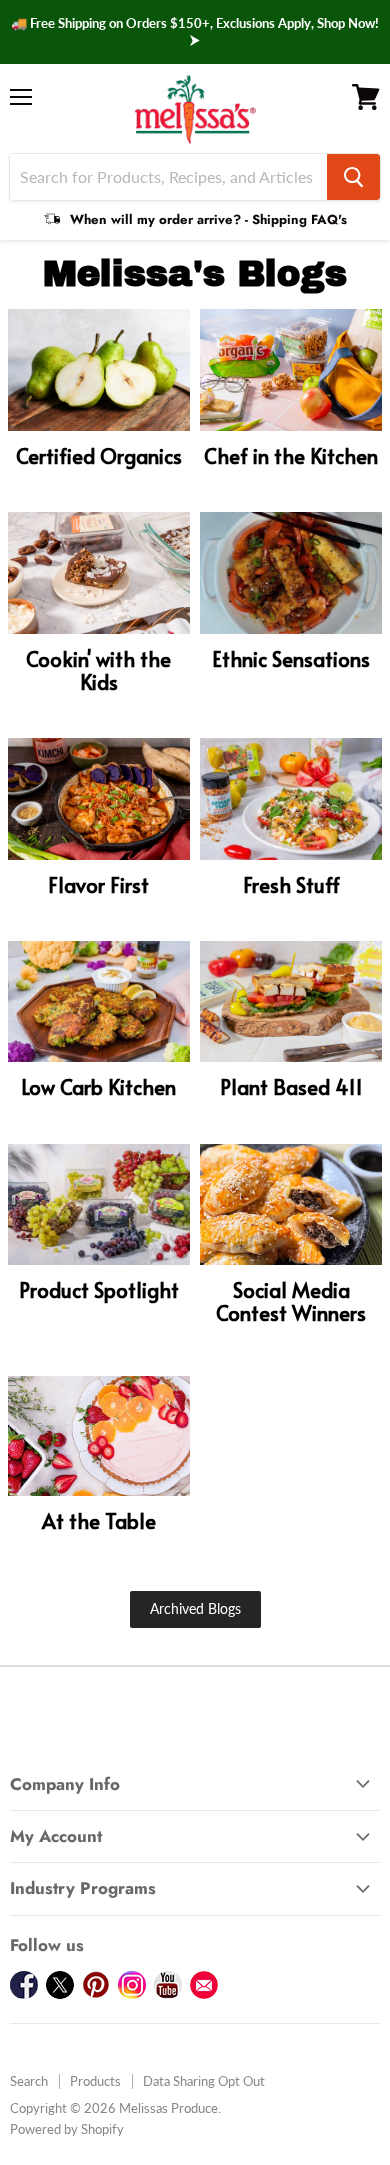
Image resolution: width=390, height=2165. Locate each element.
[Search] (353, 177)
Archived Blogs (195, 1608)
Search (29, 2081)
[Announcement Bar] (195, 32)
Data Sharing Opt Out (204, 2081)
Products (95, 2081)
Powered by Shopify (67, 2129)
